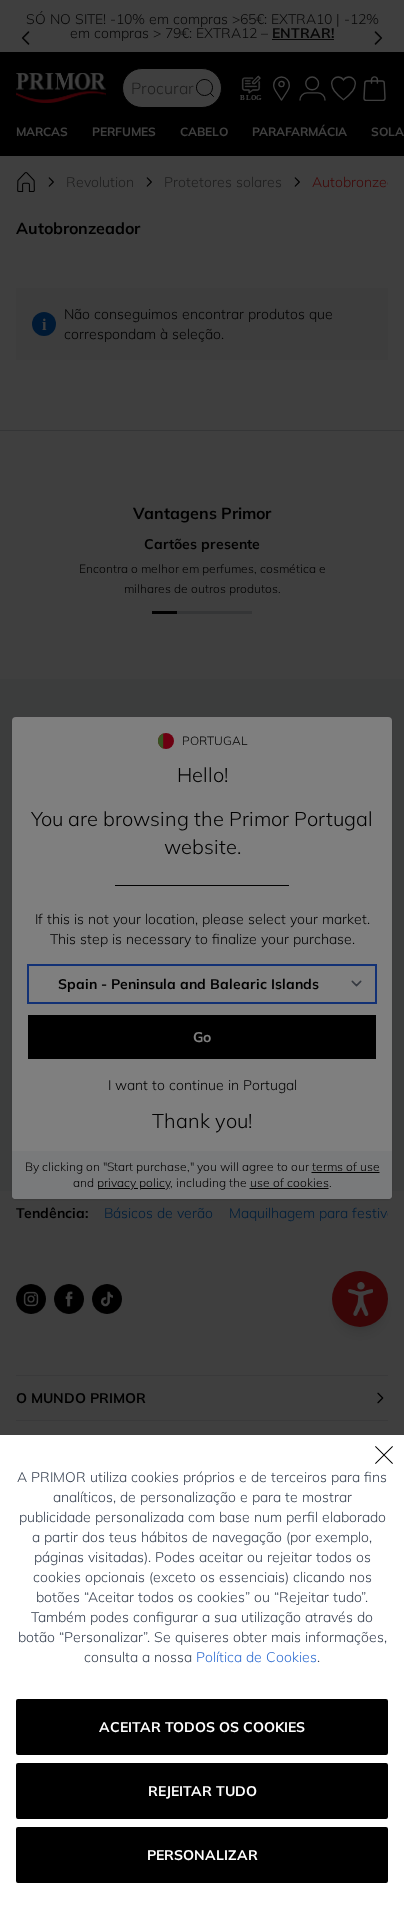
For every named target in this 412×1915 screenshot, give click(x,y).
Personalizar (202, 1855)
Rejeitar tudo (202, 1791)
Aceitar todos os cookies (202, 1727)
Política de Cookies (256, 1657)
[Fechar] (384, 1455)
